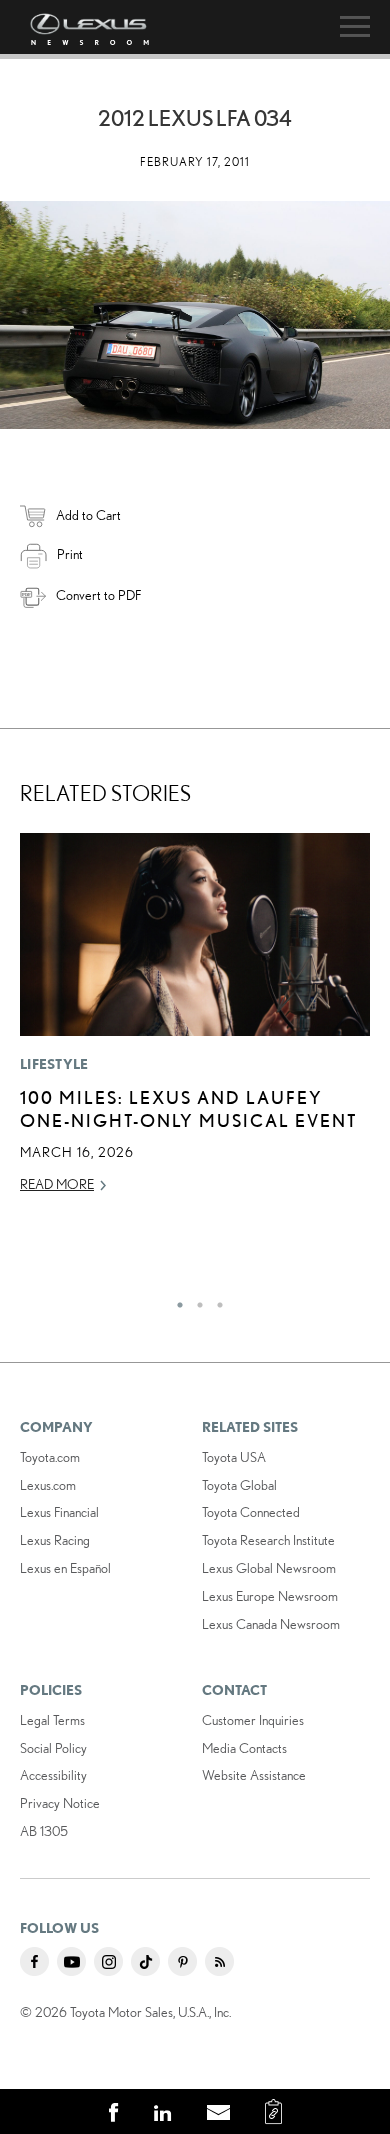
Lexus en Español (65, 1568)
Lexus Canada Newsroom (271, 1624)
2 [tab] (195, 1300)
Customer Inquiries (253, 1720)
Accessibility (53, 1775)
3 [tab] (215, 1300)
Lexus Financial (59, 1512)
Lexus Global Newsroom (269, 1568)
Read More (57, 1184)
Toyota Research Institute (268, 1540)
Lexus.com (48, 1485)
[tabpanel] (195, 1022)
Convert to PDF (98, 595)
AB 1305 (44, 1831)
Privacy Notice (60, 1803)
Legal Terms (52, 1720)
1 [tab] (175, 1300)
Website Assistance (254, 1775)
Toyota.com (50, 1457)
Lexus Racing (55, 1540)
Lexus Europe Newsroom (270, 1596)
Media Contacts (244, 1748)
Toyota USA (234, 1457)
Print (70, 554)
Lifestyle (54, 1064)
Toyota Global (239, 1485)
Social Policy (53, 1748)
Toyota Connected (251, 1512)
